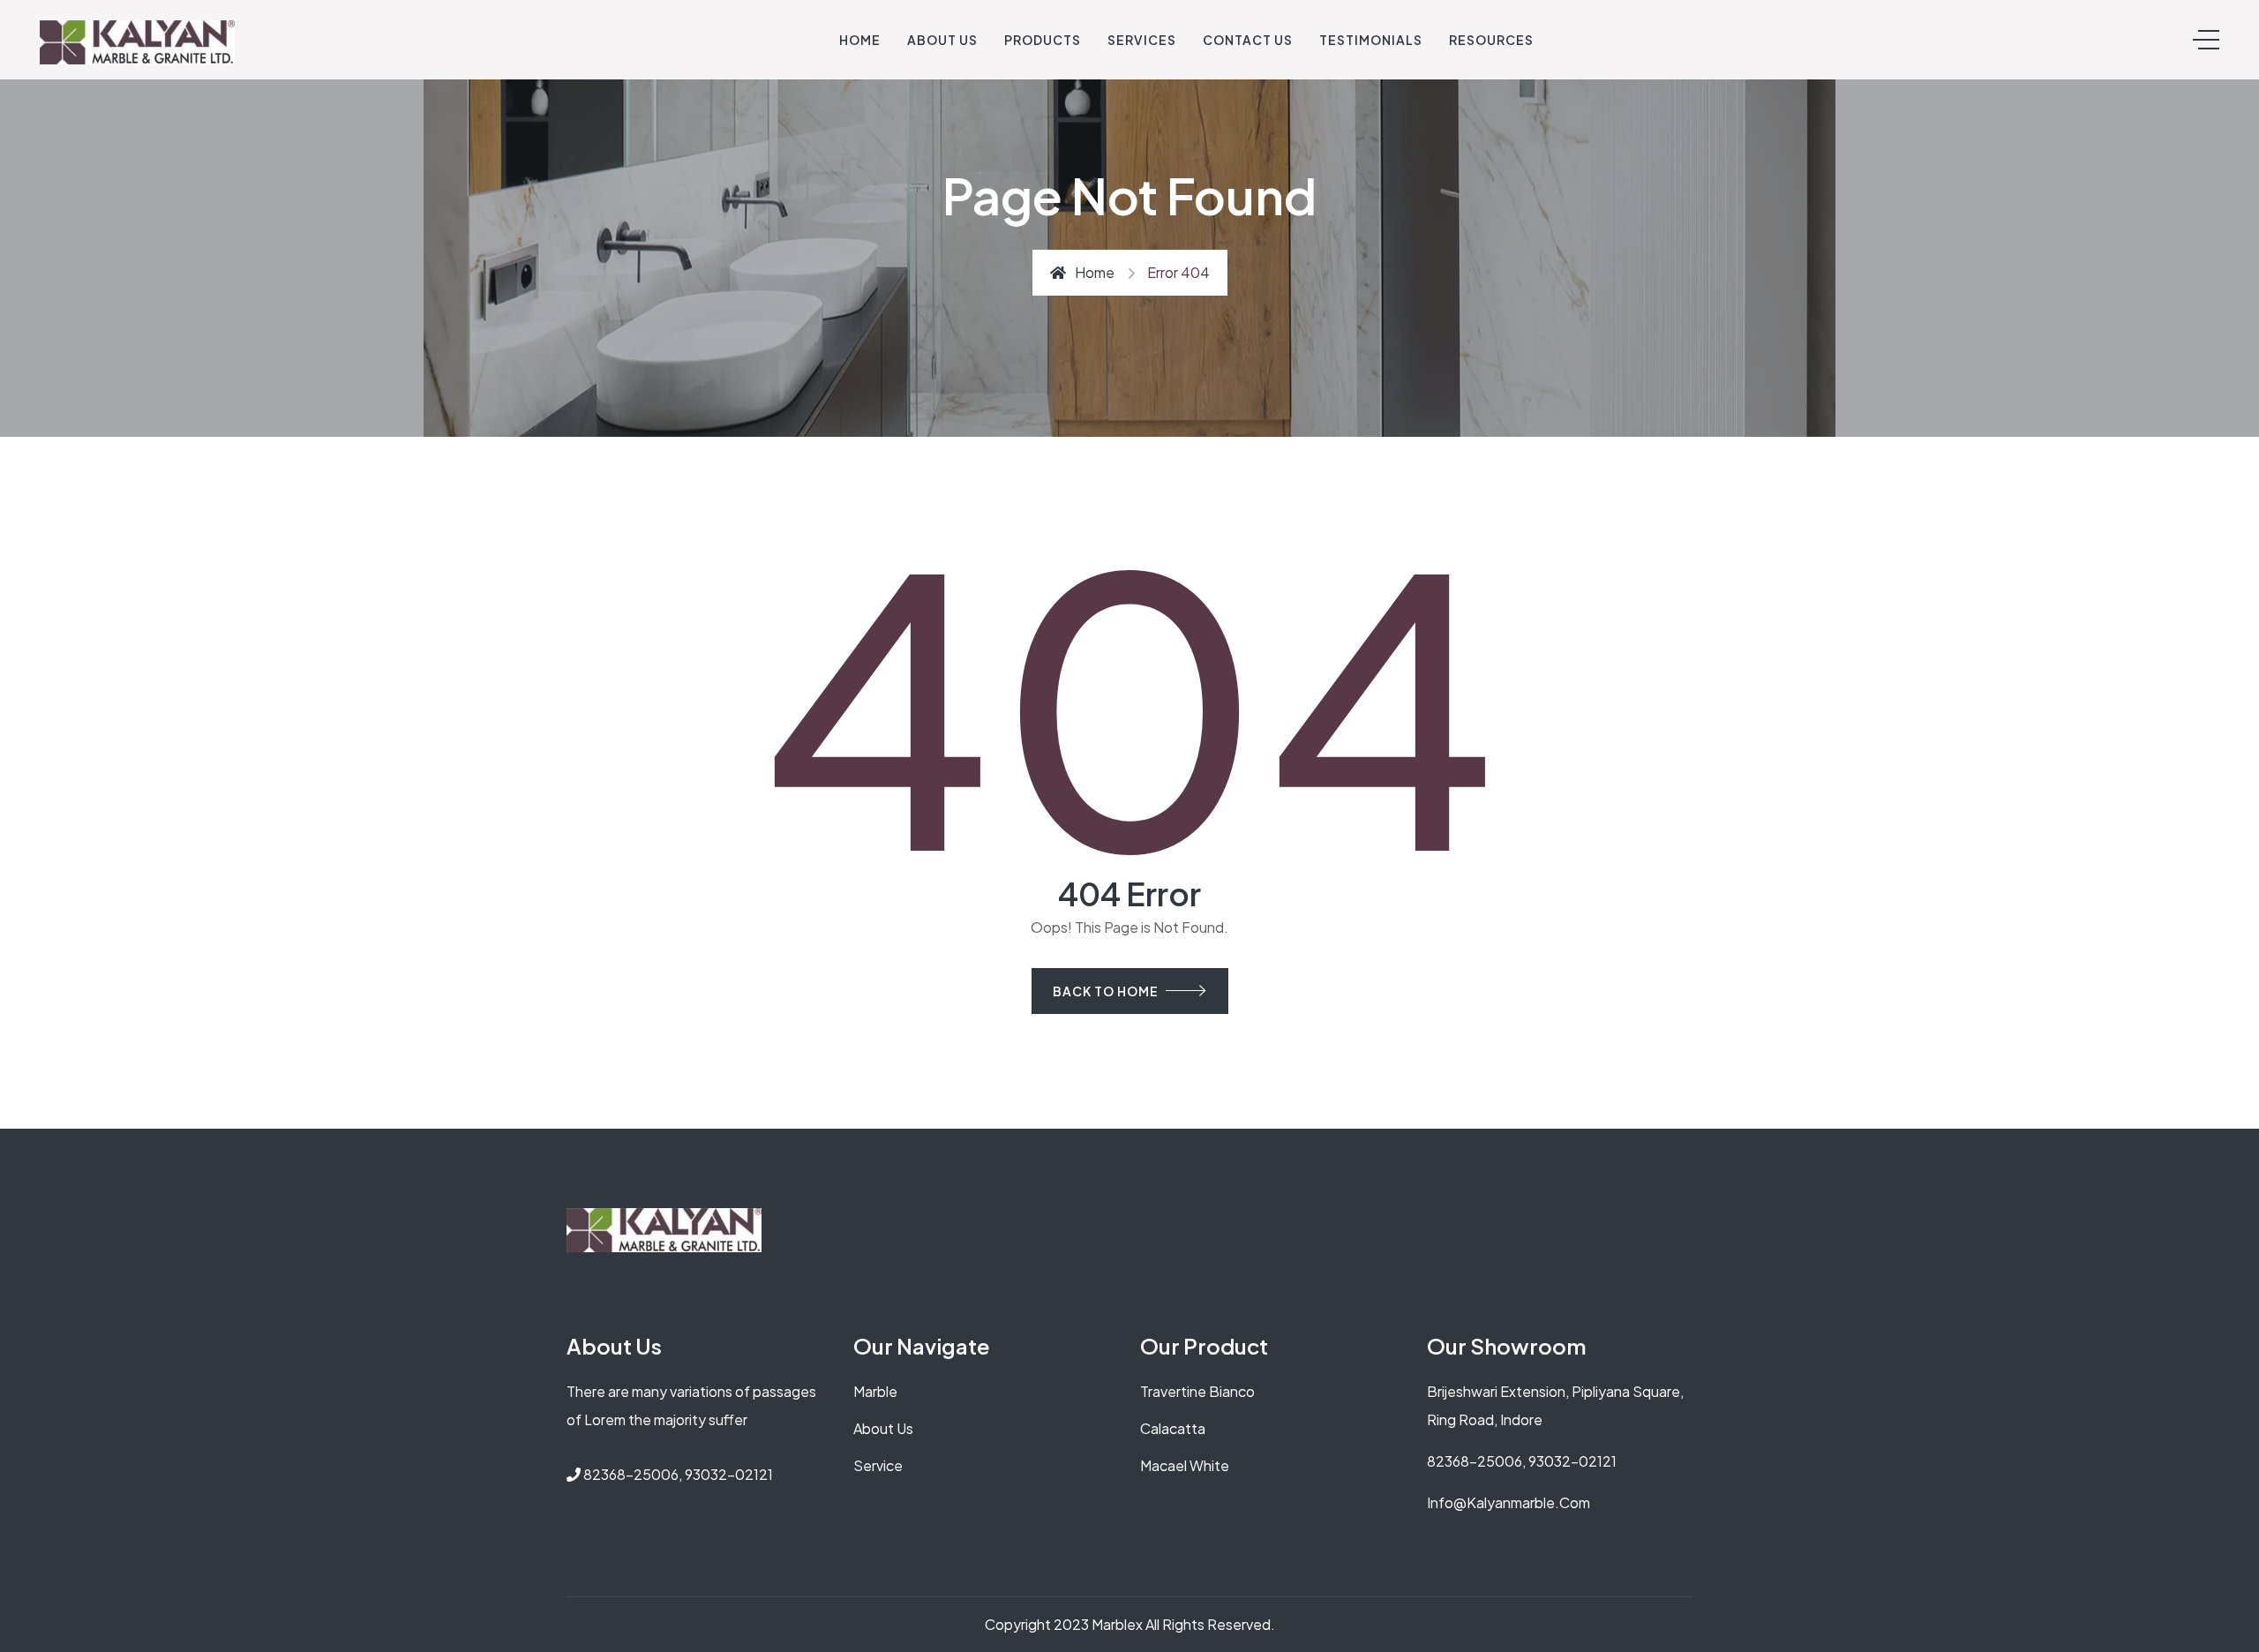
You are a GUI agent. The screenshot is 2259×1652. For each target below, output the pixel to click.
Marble (875, 1391)
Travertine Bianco (1197, 1391)
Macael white (1185, 1465)
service (878, 1465)
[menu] (2206, 40)
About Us (942, 40)
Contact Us (1248, 40)
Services (1142, 40)
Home (860, 40)
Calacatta (1173, 1428)
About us (883, 1428)
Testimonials (1371, 40)
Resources (1491, 40)
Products (1043, 40)
